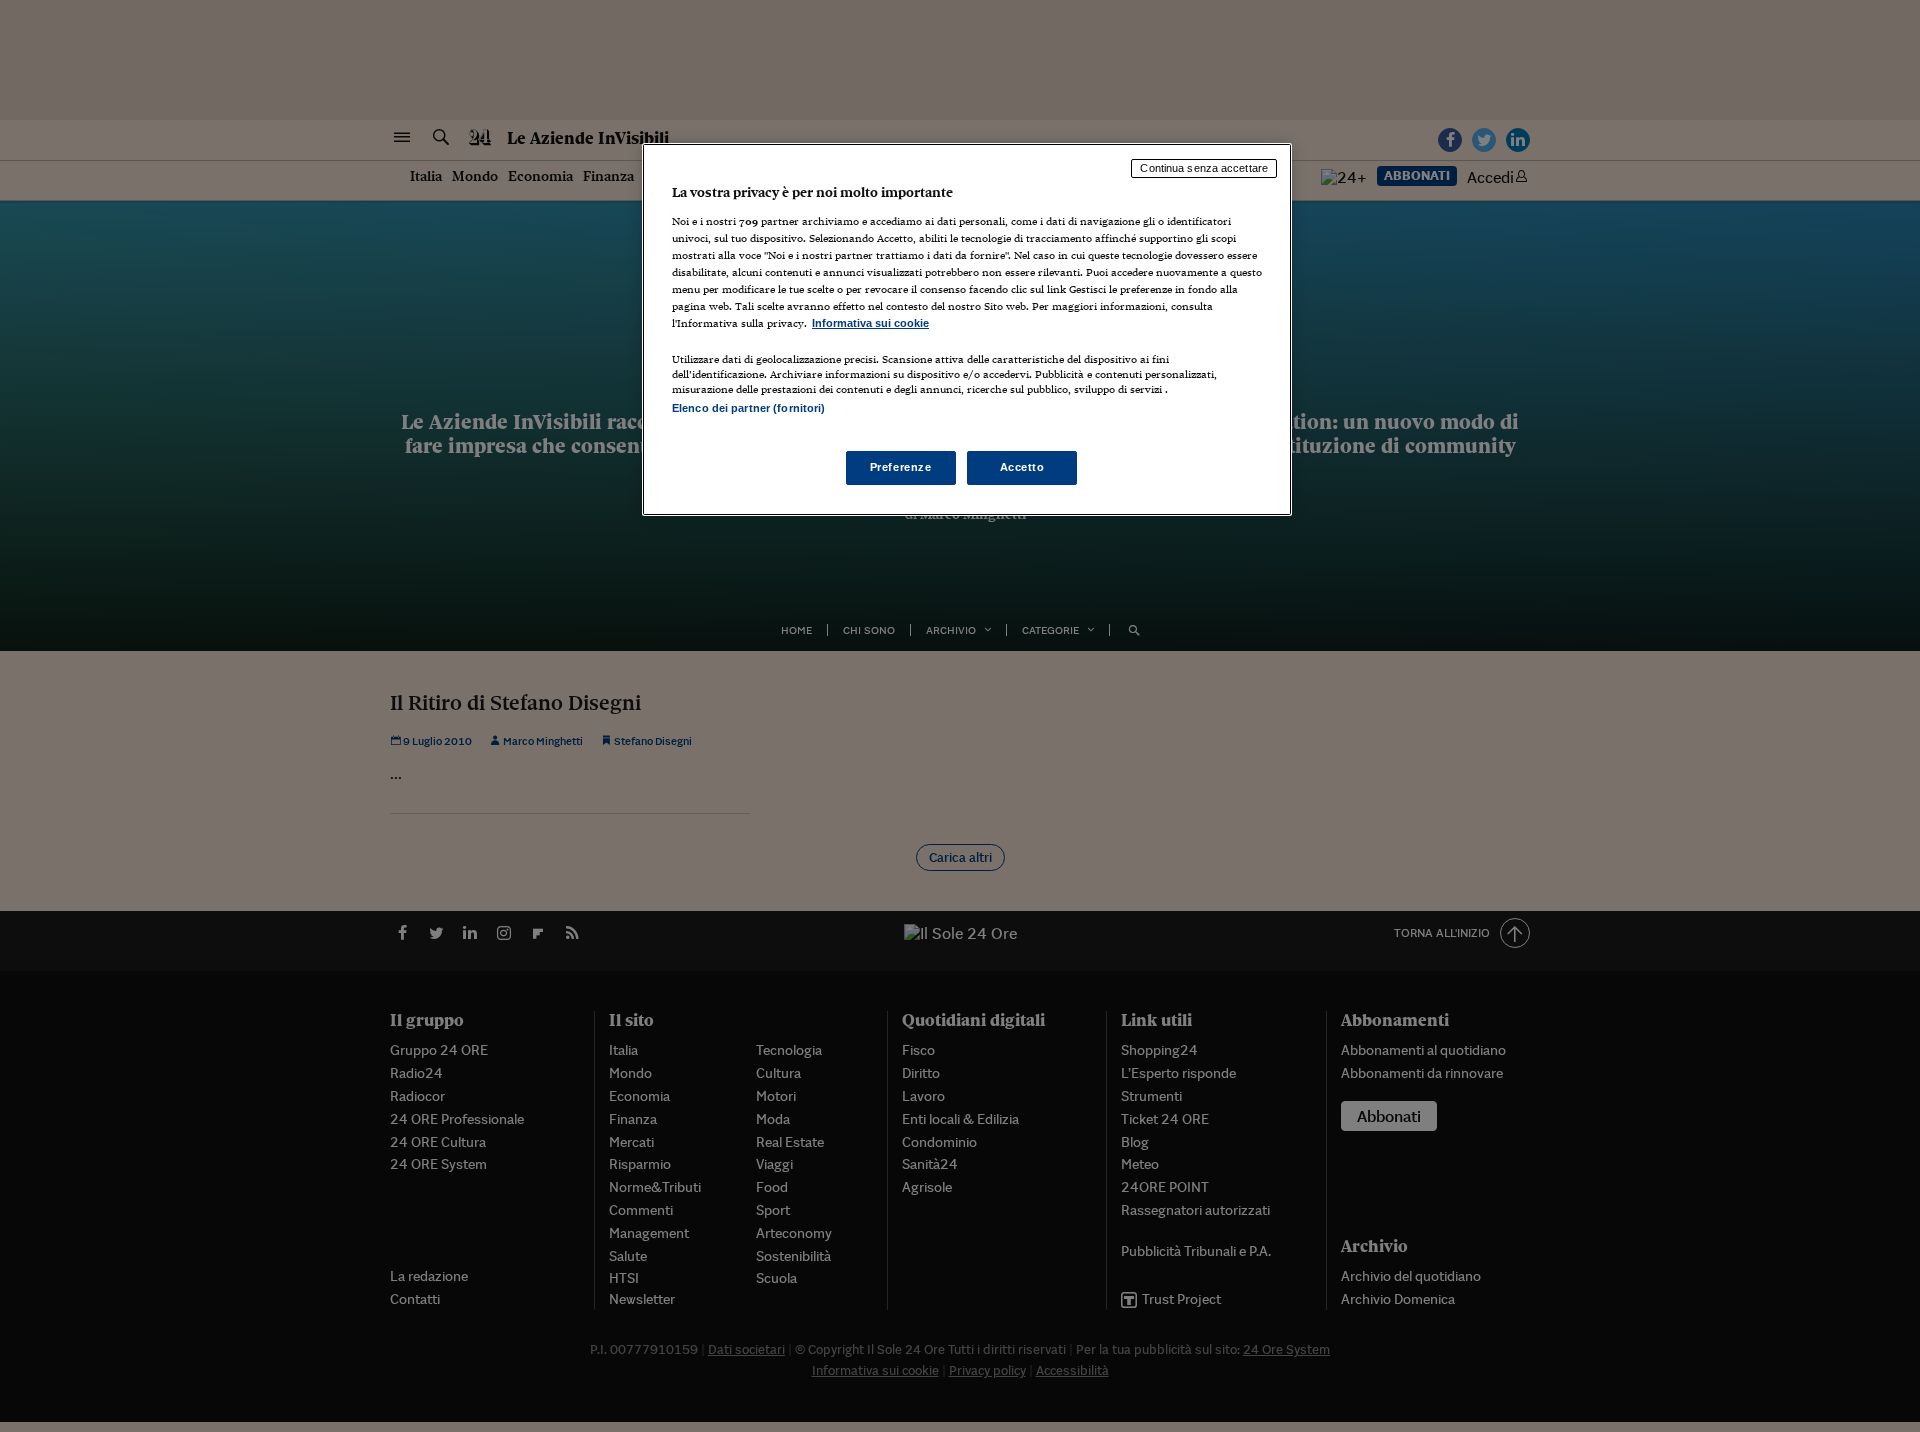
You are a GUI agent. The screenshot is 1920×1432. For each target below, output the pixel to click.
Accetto (1022, 467)
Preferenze (901, 467)
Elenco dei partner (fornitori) (748, 408)
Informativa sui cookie (870, 323)
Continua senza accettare (1204, 168)
